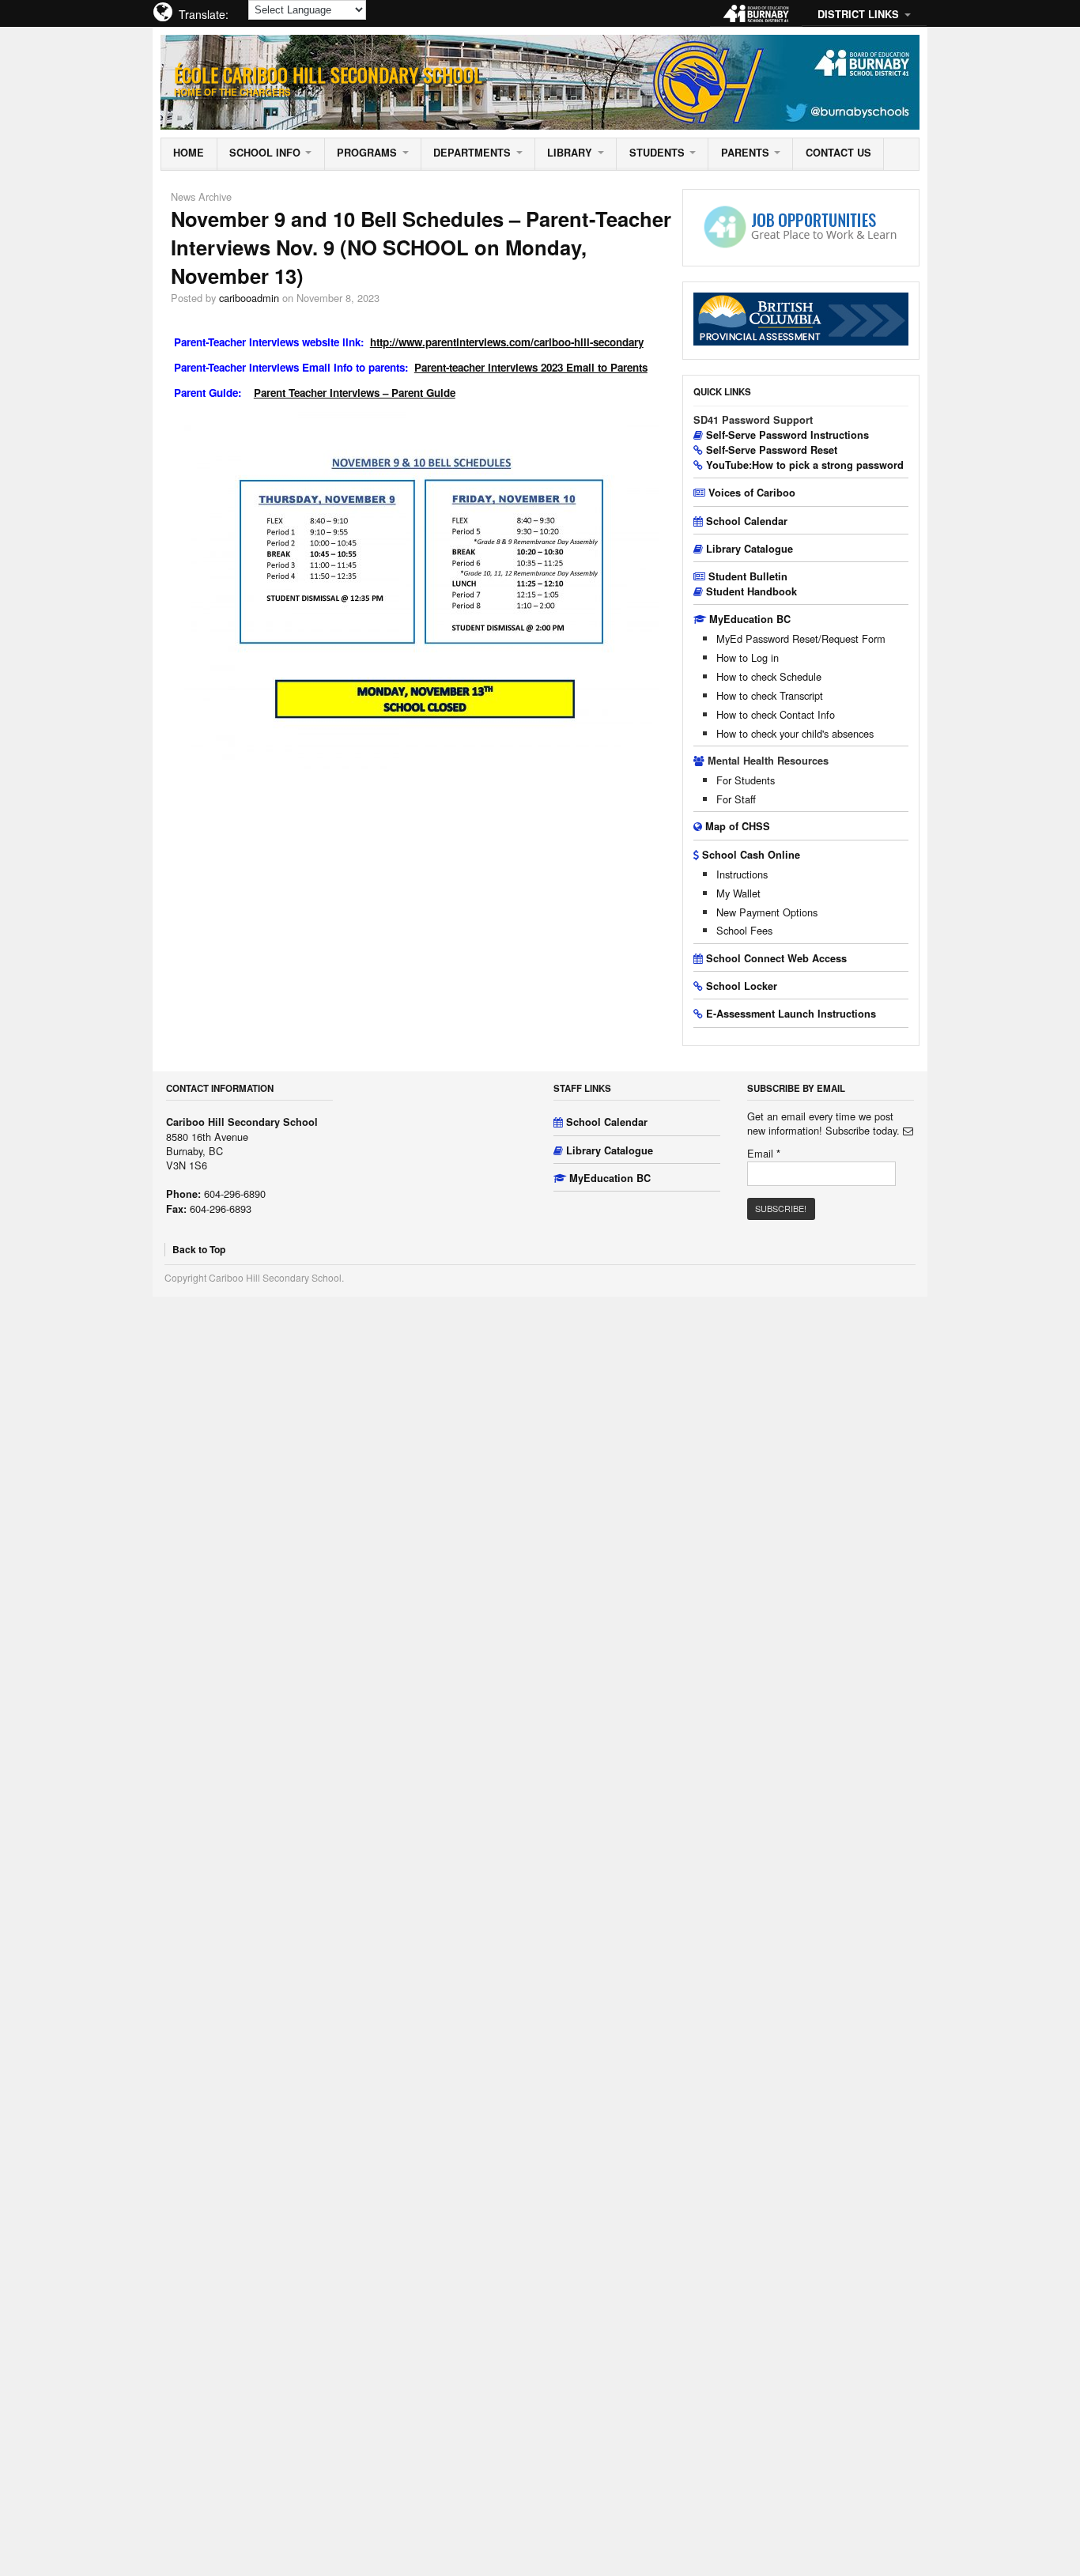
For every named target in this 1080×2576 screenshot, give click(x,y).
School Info (265, 153)
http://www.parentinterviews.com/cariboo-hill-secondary (507, 342)
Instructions (742, 874)
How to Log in (748, 657)
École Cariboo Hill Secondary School (328, 74)
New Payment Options (767, 912)
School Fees (744, 930)
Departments (472, 153)
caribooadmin (249, 298)
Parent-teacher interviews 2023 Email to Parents (531, 367)
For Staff (736, 799)
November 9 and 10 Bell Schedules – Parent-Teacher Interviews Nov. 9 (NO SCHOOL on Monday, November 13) (421, 247)
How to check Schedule (769, 676)
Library (570, 153)
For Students (746, 780)
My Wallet (738, 893)
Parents (745, 153)
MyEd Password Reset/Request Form (801, 638)
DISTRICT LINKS (858, 14)
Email (764, 1154)
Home (189, 153)
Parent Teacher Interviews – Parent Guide (355, 393)
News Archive (201, 196)
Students (657, 153)
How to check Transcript (770, 695)
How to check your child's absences (795, 733)
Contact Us (838, 153)
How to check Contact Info (776, 714)
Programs (367, 153)
